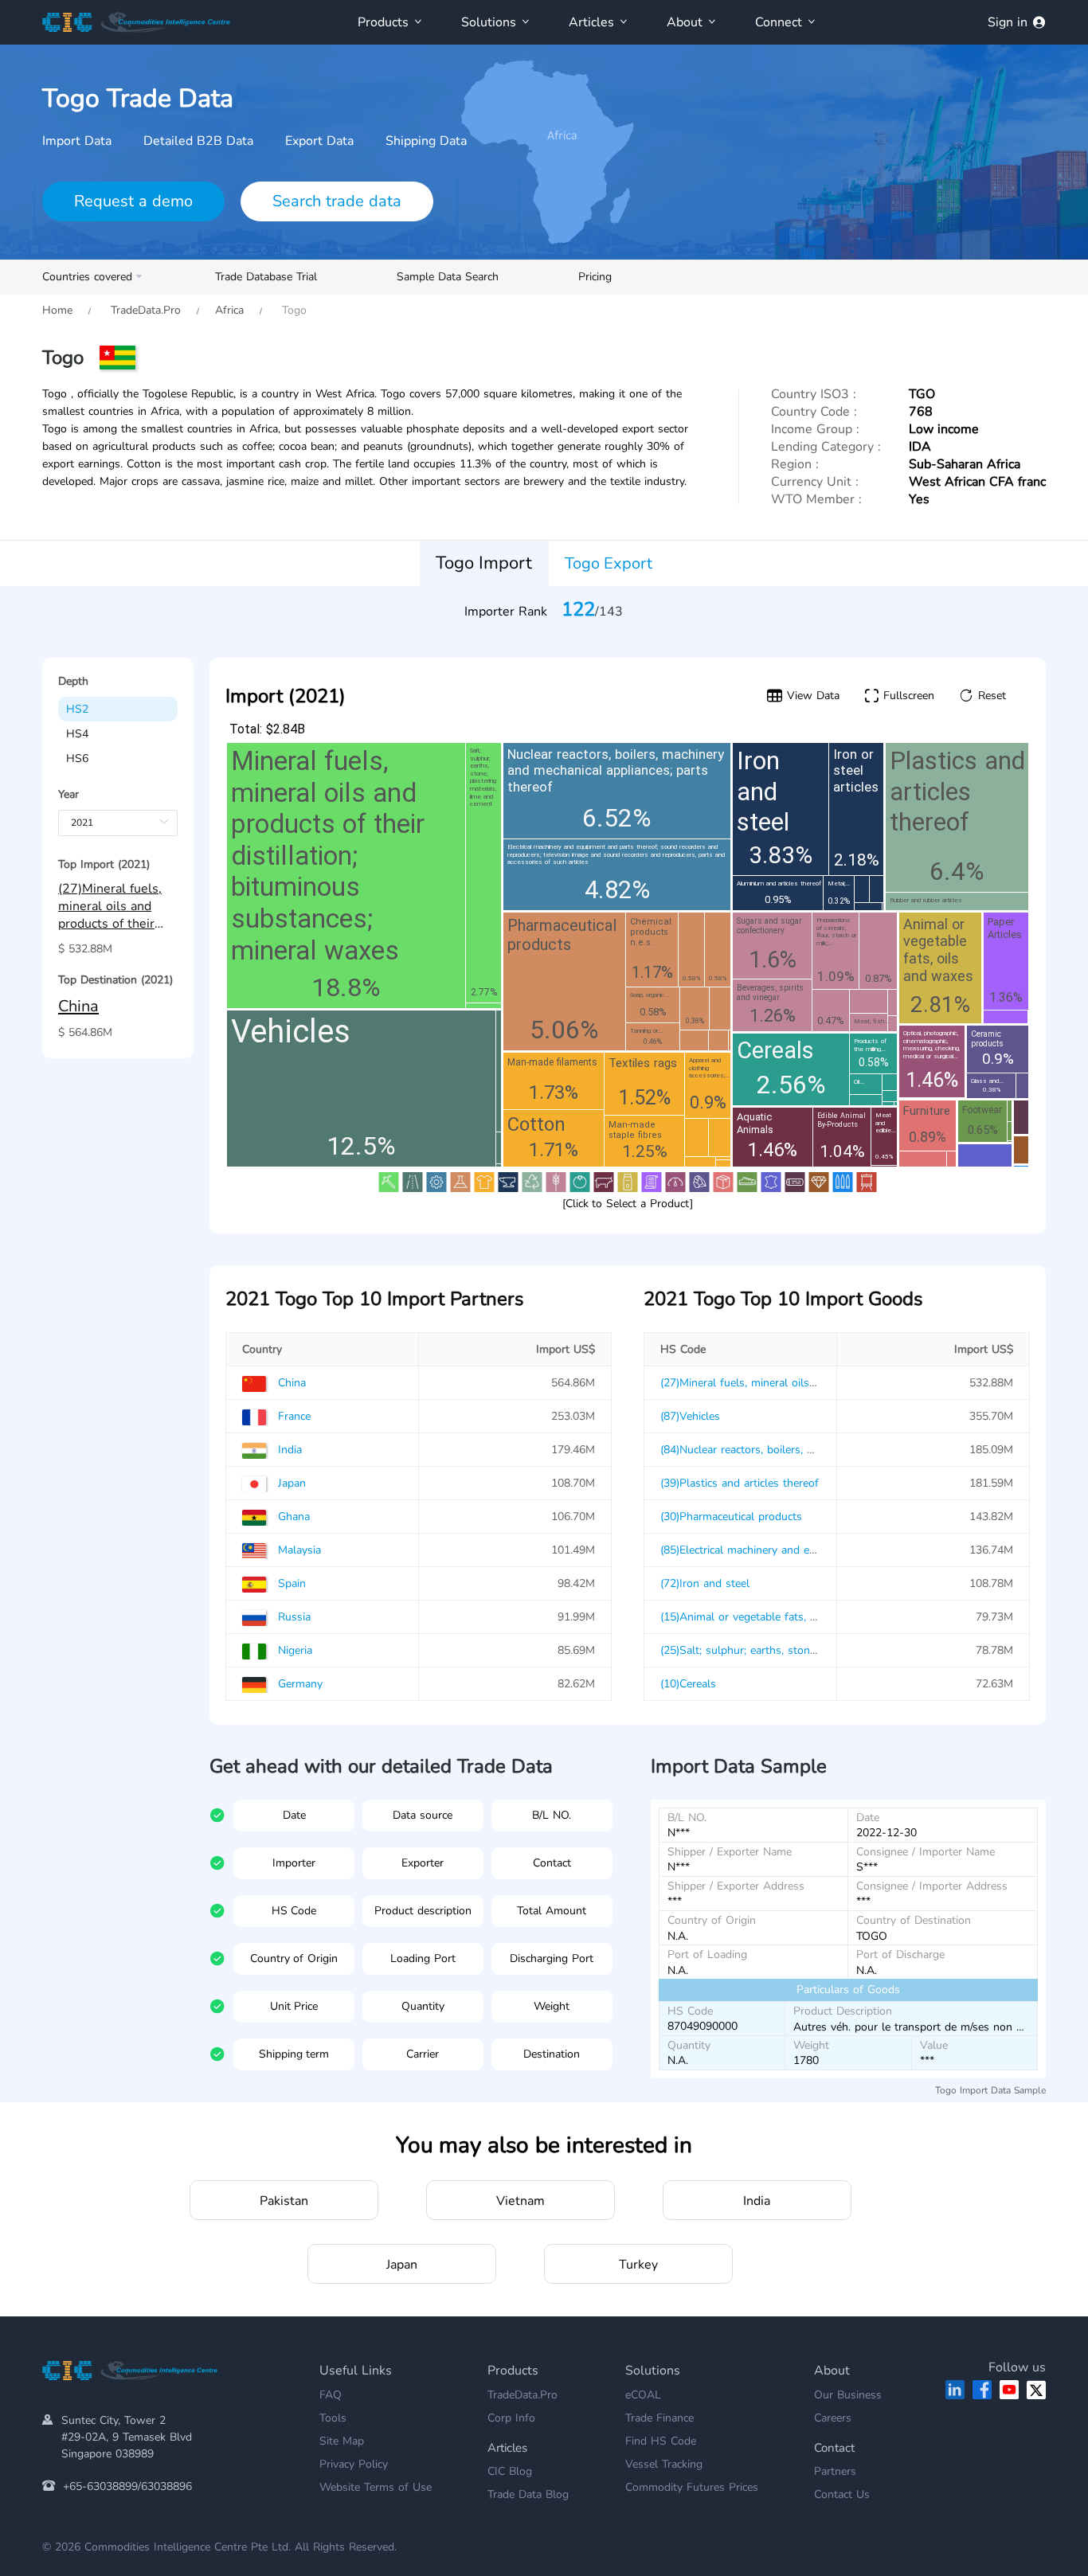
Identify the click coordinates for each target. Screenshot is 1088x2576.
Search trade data (337, 201)
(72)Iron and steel (705, 1583)
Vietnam (521, 2201)
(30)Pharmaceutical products (731, 1517)
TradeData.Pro (146, 310)
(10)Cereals (688, 1684)
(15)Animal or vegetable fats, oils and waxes (773, 1617)
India (757, 2201)
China (78, 1006)
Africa (229, 310)
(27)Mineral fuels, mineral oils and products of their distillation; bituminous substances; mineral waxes (116, 907)
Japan (402, 2265)
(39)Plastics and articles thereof (740, 1483)
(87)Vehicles (690, 1416)
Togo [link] (292, 310)
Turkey (638, 2265)
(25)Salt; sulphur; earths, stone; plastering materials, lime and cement (835, 1650)
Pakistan (284, 2201)
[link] (57, 310)
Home (57, 310)
